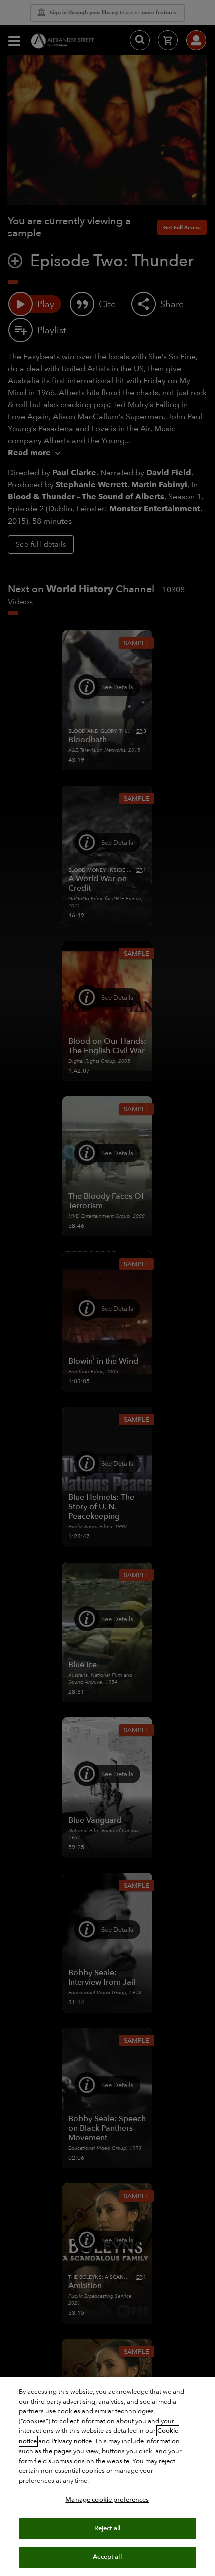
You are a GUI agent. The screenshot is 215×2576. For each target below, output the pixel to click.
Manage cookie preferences (107, 2500)
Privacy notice (72, 2441)
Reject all (107, 2528)
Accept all (107, 2557)
